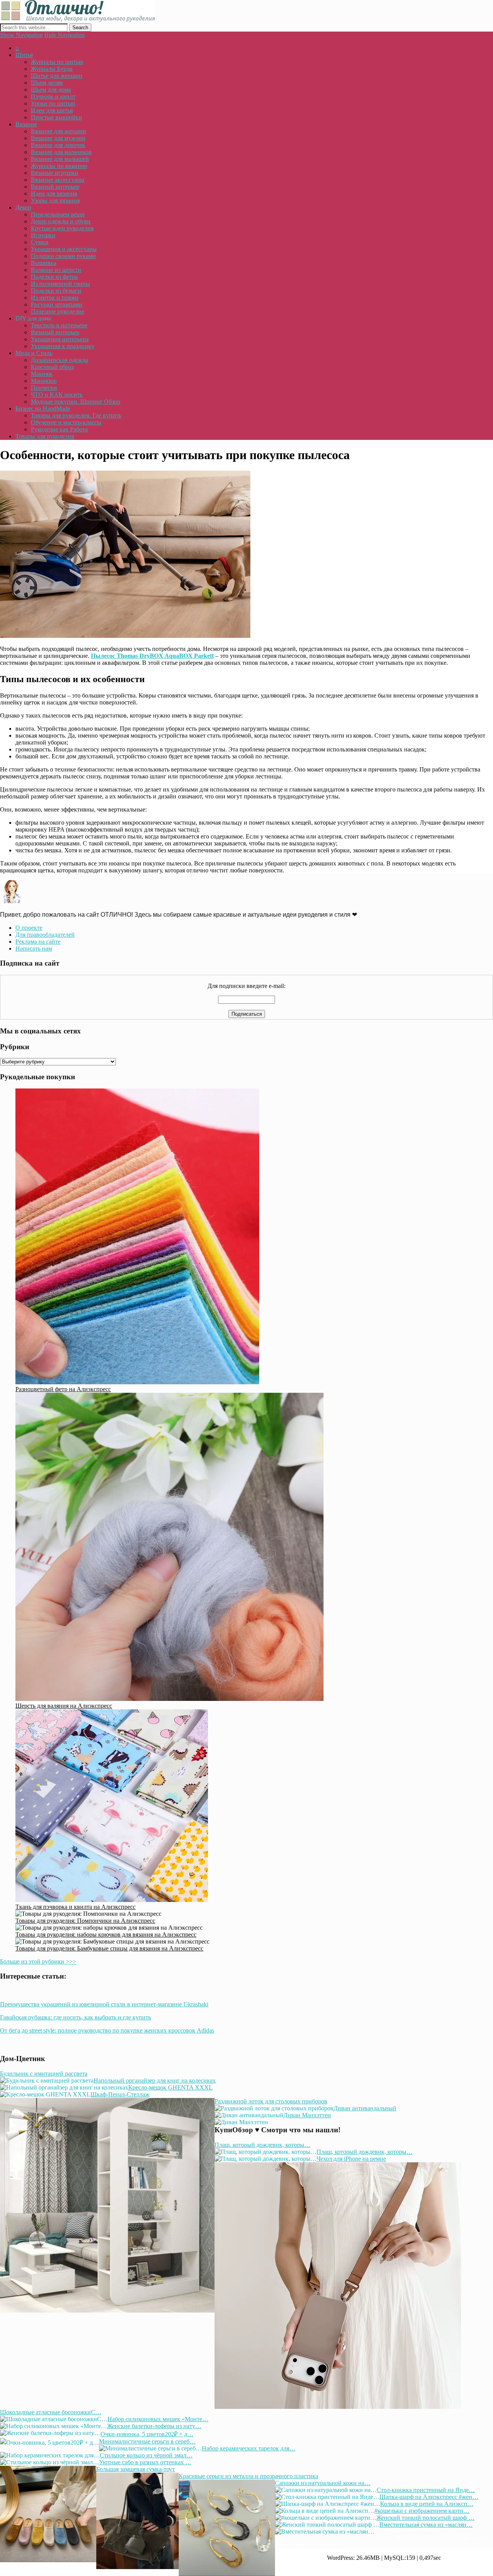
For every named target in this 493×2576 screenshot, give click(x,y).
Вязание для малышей (60, 159)
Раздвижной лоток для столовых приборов (271, 2101)
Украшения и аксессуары (64, 249)
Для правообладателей (45, 935)
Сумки (40, 242)
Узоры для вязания (55, 200)
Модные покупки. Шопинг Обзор (75, 402)
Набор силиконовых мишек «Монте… (158, 2419)
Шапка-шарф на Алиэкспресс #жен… (429, 2497)
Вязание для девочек (58, 145)
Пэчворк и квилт (53, 96)
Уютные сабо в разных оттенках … (145, 2462)
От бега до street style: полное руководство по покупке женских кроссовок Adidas (107, 2030)
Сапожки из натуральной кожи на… (323, 2483)
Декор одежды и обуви (61, 221)
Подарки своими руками (63, 256)
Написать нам (34, 948)
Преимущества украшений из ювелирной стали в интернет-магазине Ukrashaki (104, 2004)
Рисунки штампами (57, 304)
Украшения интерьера (60, 339)
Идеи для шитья (52, 110)
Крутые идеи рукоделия (62, 228)
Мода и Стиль (34, 353)
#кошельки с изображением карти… (422, 2511)
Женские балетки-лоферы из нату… (154, 2426)
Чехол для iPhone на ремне (351, 2159)
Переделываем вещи (58, 214)
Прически (44, 388)
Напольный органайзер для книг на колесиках (155, 2080)
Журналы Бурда (52, 69)
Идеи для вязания (54, 194)
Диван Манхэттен (307, 2115)
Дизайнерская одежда (59, 360)
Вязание (26, 124)
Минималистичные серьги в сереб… (147, 2441)
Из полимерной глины (60, 284)
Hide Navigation (65, 35)
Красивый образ (52, 367)
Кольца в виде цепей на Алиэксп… (427, 2504)
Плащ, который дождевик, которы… (262, 2145)
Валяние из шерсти (56, 270)
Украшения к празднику (63, 346)
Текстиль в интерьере (59, 325)
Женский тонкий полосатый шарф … (425, 2518)
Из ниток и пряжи (55, 298)
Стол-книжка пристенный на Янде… (426, 2490)
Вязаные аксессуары (58, 180)
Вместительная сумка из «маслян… (426, 2525)
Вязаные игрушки (54, 173)
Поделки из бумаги (56, 291)
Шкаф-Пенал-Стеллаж (120, 2094)
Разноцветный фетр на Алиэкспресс (63, 1389)
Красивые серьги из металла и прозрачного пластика (248, 2476)
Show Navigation (21, 35)
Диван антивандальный (365, 2108)
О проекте (29, 928)
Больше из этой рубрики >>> (38, 1961)
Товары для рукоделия (45, 436)
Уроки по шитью (53, 103)
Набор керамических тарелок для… (249, 2448)
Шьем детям (47, 83)
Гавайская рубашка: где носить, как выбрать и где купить (75, 2017)
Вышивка (44, 263)
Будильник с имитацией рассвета (44, 2074)
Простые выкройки (56, 117)
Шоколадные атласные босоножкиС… (51, 2412)
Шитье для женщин (57, 76)
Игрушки (43, 235)
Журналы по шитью (57, 62)
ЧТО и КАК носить (57, 395)
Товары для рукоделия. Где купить (76, 415)
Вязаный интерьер (55, 187)
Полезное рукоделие (58, 311)
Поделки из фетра (54, 277)
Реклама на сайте (38, 942)
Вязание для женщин (59, 131)
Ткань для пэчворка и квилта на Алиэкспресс (75, 1907)
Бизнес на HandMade (43, 408)
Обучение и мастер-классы (66, 422)
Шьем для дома (51, 90)
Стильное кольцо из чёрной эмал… (146, 2455)
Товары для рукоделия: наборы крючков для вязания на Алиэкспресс (106, 1935)
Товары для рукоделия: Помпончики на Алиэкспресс (85, 1921)
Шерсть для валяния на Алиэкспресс (64, 1706)
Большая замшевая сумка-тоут (136, 2469)
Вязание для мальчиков (61, 152)
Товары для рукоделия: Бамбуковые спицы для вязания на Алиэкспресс (109, 1948)
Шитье (24, 55)
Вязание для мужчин (58, 138)
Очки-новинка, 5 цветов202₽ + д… (147, 2434)
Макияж (42, 374)
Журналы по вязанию (59, 166)
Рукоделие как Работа (59, 429)
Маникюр (44, 381)
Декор (23, 207)
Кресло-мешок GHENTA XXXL (170, 2087)
